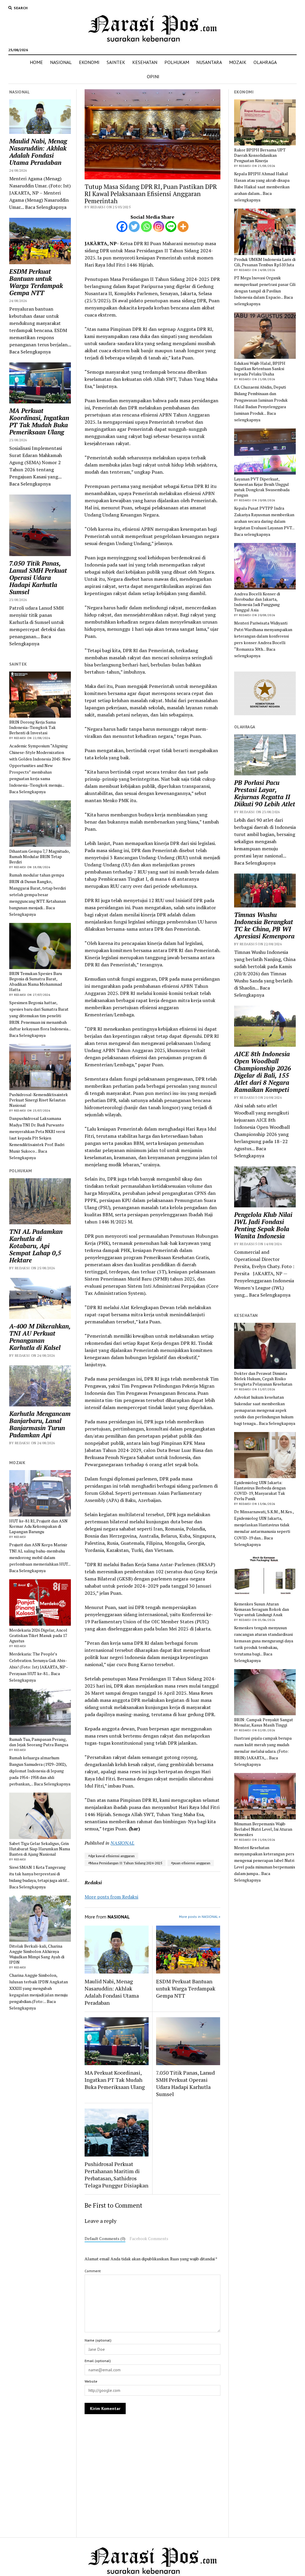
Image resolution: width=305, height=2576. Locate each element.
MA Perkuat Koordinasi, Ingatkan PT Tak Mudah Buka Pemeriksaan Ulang (39, 421)
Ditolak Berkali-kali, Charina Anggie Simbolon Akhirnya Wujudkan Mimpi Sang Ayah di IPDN (37, 1954)
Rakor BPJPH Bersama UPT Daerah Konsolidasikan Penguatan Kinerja (260, 155)
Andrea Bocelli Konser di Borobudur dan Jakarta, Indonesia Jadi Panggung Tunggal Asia (257, 602)
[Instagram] (159, 227)
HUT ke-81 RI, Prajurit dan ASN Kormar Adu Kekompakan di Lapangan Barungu (38, 1526)
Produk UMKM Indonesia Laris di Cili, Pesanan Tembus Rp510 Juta (265, 262)
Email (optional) (98, 2361)
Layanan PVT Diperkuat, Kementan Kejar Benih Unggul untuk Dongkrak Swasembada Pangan (262, 487)
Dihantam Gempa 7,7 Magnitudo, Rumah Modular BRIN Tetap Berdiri (39, 857)
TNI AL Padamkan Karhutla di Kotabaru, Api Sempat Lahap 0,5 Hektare (36, 1246)
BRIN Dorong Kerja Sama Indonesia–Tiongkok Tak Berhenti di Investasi (32, 727)
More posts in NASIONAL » (200, 1917)
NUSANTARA (209, 62)
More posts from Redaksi (111, 1897)
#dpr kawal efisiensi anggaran (111, 1856)
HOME (36, 62)
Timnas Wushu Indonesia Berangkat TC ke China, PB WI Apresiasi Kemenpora (264, 925)
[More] (183, 227)
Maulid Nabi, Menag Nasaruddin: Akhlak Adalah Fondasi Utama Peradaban (38, 152)
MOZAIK (238, 62)
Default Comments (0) (105, 2239)
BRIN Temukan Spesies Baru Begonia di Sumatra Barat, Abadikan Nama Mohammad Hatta (36, 982)
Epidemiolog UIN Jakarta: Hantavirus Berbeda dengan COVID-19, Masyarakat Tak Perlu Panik (260, 1491)
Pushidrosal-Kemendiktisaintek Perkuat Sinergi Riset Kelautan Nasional (39, 1100)
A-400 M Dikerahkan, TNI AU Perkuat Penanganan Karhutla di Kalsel (40, 1337)
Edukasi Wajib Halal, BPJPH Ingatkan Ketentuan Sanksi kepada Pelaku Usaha (260, 369)
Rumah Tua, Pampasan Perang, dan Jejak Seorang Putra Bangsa (39, 1742)
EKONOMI (89, 62)
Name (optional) (98, 2340)
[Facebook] (122, 227)
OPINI (153, 76)
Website (91, 2381)
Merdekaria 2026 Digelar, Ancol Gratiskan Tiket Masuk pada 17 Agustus (38, 1636)
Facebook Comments (149, 2239)
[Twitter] (134, 227)
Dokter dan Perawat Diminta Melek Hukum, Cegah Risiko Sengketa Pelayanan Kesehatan (263, 1379)
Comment (93, 2271)
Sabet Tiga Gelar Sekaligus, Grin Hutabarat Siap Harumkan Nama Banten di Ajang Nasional (40, 1849)
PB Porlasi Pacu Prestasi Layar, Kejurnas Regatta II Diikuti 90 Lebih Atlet (265, 793)
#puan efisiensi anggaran (191, 1863)
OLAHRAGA (265, 62)
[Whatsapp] (146, 227)
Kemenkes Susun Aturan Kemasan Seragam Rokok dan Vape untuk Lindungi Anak (262, 1609)
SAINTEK (116, 62)
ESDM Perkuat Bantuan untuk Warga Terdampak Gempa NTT (36, 282)
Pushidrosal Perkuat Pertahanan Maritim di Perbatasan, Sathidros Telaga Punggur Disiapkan (116, 2175)
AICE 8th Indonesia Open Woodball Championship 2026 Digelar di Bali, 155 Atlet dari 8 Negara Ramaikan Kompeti (263, 1072)
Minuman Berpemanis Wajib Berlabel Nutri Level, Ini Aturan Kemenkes (263, 1829)
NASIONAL (61, 62)
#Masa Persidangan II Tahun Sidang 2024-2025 (125, 1863)
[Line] (171, 227)
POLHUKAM (177, 62)
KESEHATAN (145, 62)
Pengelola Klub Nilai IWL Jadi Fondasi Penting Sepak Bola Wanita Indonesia (263, 1225)
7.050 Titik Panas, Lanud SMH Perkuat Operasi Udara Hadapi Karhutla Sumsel (38, 578)
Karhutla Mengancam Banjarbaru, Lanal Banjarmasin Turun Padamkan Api (40, 1424)
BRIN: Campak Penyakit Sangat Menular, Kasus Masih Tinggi (264, 1722)
